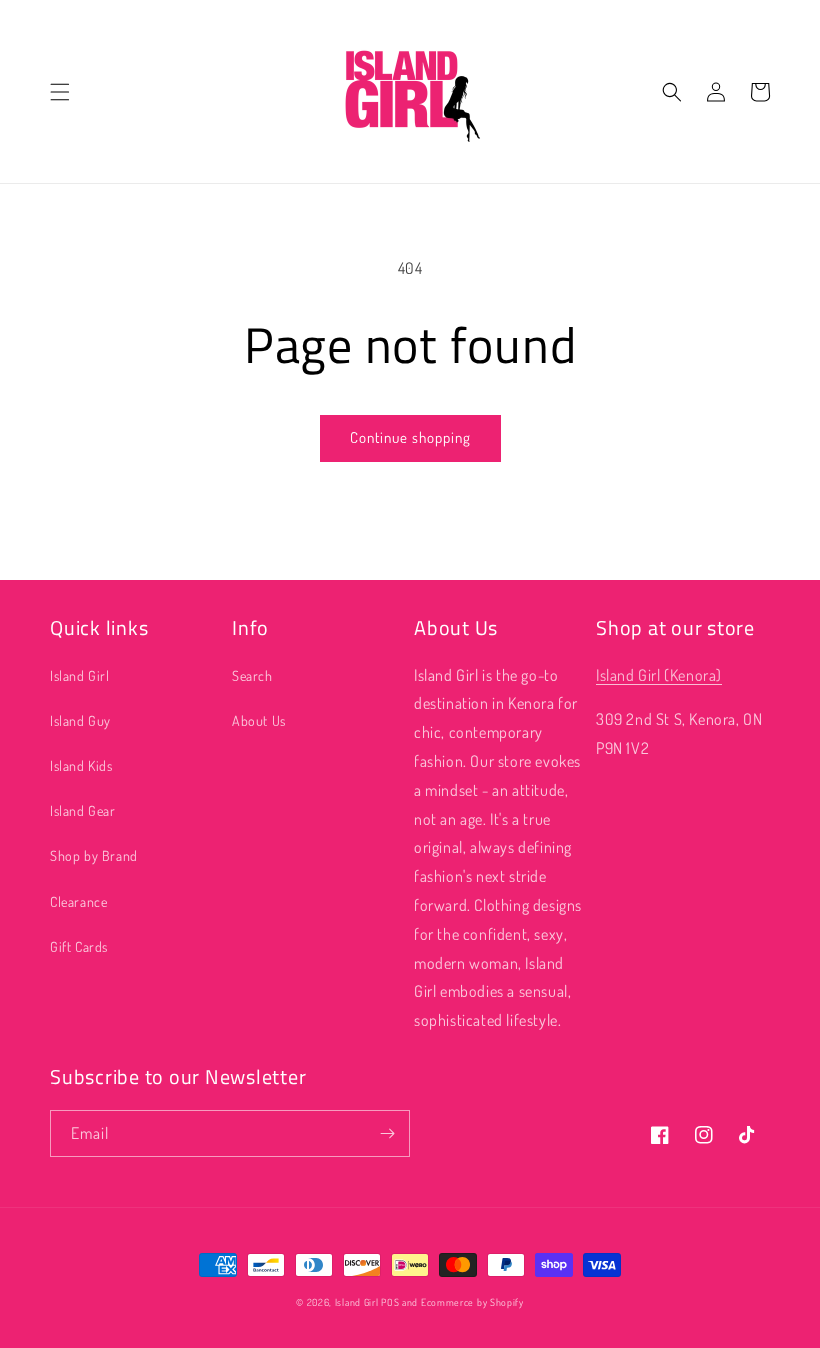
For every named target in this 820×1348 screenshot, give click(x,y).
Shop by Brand (94, 855)
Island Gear (83, 810)
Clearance (78, 901)
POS (390, 1302)
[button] (60, 92)
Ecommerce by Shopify (472, 1302)
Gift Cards (79, 946)
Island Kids (81, 765)
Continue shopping (410, 437)
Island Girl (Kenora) (659, 675)
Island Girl (80, 675)
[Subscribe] (387, 1133)
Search (252, 675)
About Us (259, 720)
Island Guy (80, 720)
